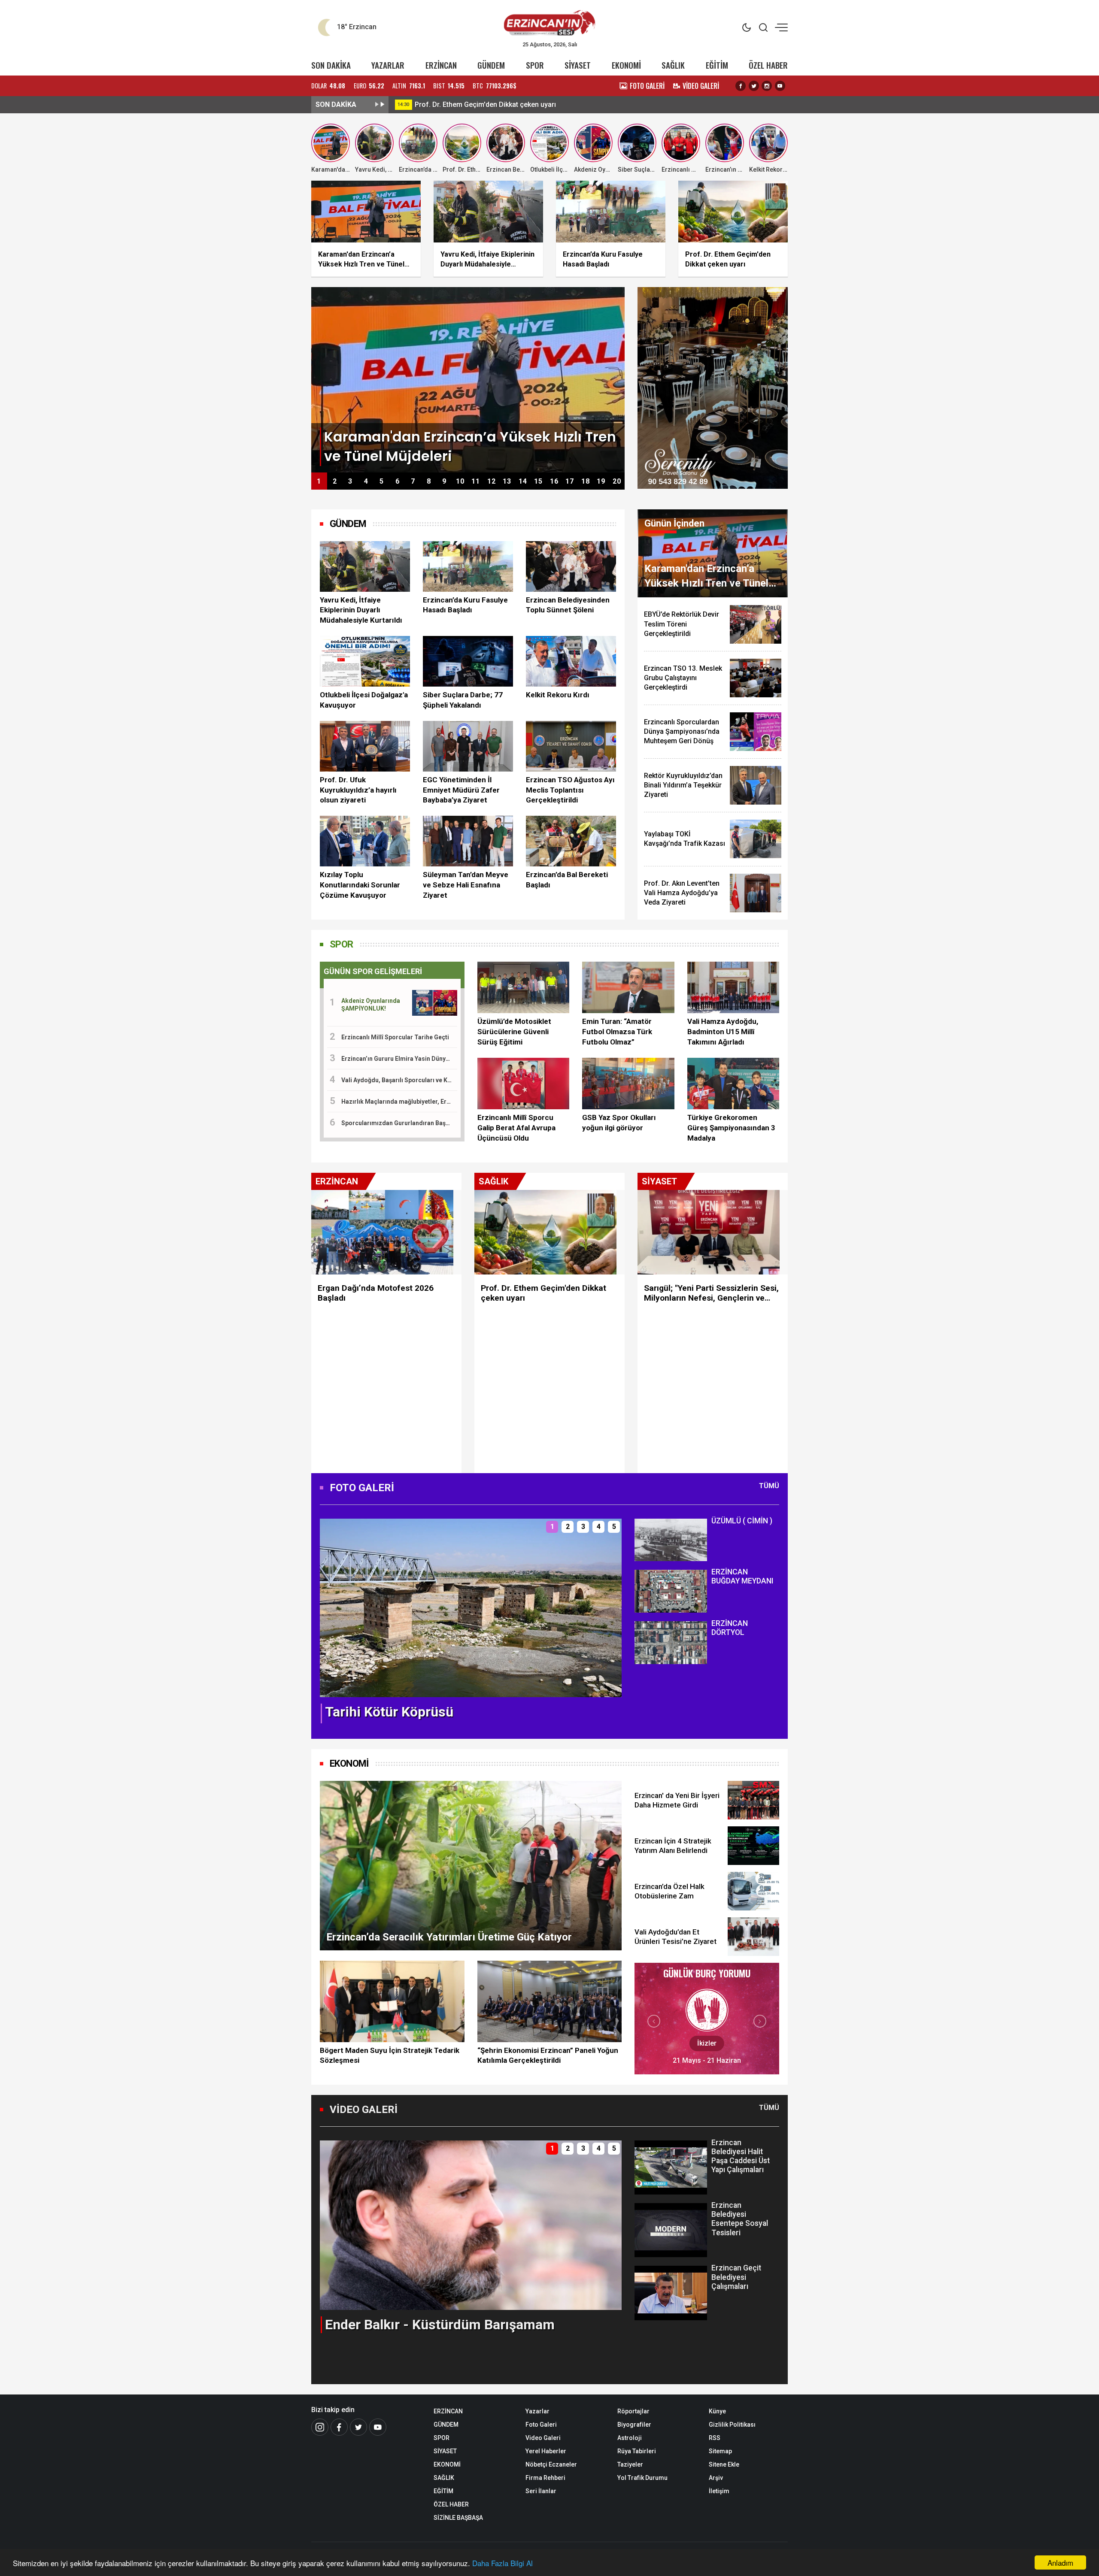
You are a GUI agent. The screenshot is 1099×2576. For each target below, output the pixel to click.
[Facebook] (741, 86)
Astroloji (630, 2438)
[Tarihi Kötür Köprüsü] (471, 1607)
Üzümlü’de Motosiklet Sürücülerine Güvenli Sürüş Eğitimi (514, 1032)
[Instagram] (767, 86)
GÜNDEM (491, 65)
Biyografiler (634, 2425)
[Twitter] (754, 86)
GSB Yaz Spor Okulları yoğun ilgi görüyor (619, 1123)
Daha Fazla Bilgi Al (502, 2563)
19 (601, 481)
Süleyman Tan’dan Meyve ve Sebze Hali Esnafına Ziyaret (466, 885)
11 (476, 481)
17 (570, 481)
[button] (331, 1615)
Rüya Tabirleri (637, 2451)
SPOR (535, 65)
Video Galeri (543, 2438)
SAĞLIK (673, 65)
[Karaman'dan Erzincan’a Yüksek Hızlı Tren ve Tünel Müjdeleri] (468, 379)
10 (460, 481)
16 (554, 481)
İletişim (719, 2491)
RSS (715, 2438)
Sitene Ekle (724, 2464)
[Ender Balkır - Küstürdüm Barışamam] (471, 2225)
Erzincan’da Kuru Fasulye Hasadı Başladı (478, 104)
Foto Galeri (541, 2425)
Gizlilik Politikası (732, 2425)
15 (538, 481)
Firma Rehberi (545, 2478)
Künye (717, 2411)
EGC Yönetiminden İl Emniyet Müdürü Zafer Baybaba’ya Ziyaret (461, 790)
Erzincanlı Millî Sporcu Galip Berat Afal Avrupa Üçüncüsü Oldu (516, 1128)
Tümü (769, 1486)
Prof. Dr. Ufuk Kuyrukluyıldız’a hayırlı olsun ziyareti (358, 790)
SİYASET (578, 65)
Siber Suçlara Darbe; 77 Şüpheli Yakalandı (463, 700)
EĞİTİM (717, 65)
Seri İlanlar (541, 2491)
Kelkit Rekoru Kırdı (558, 695)
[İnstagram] (320, 2427)
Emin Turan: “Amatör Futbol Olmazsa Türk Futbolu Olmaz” (617, 1032)
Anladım (1060, 2562)
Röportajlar (633, 2411)
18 (586, 481)
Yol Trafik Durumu (642, 2478)
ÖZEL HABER (768, 65)
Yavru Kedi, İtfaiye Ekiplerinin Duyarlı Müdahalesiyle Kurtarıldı (361, 610)
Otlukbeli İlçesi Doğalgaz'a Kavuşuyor (364, 700)
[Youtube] (780, 86)
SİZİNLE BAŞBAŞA (458, 2518)
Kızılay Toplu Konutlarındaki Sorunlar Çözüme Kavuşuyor (360, 885)
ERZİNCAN (441, 65)
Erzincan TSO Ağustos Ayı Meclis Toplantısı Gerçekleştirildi (570, 790)
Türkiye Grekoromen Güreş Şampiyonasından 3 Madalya (731, 1128)
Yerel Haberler (546, 2451)
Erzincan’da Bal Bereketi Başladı (567, 880)
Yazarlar (537, 2411)
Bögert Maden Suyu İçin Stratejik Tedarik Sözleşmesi (390, 2055)
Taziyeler (630, 2464)
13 (507, 481)
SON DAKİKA (331, 65)
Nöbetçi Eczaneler (551, 2464)
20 (617, 481)
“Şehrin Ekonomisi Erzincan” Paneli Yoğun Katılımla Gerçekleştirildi (548, 2055)
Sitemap (720, 2451)
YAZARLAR (388, 65)
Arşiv (716, 2478)
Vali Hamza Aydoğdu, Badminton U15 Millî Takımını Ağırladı (723, 1032)
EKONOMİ (626, 65)
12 (492, 481)
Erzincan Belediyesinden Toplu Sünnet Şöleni (568, 605)
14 (523, 481)
